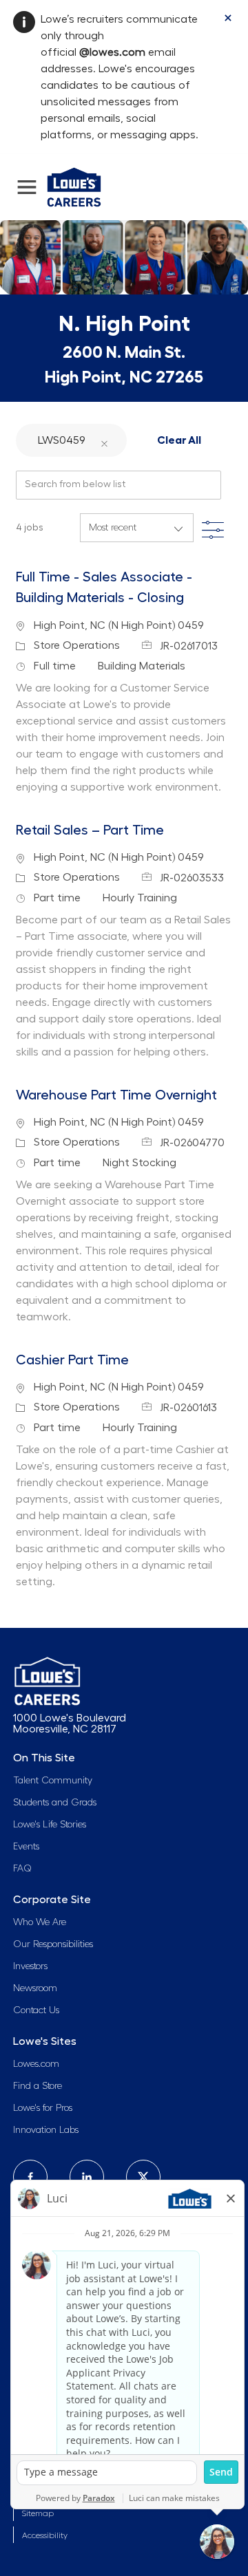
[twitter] (143, 2177)
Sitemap (38, 2513)
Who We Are (40, 1922)
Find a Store (38, 2086)
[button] (104, 440)
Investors (30, 1966)
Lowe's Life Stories (50, 1825)
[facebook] (30, 2177)
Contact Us (36, 2010)
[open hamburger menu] (27, 187)
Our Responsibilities (53, 1944)
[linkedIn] (87, 2177)
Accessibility (45, 2535)
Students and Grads (55, 1803)
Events (26, 1847)
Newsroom (35, 1988)
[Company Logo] (74, 185)
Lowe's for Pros (43, 2108)
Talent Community (53, 1781)
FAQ (22, 1869)
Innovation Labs (46, 2130)
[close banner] (228, 18)
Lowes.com (36, 2064)
